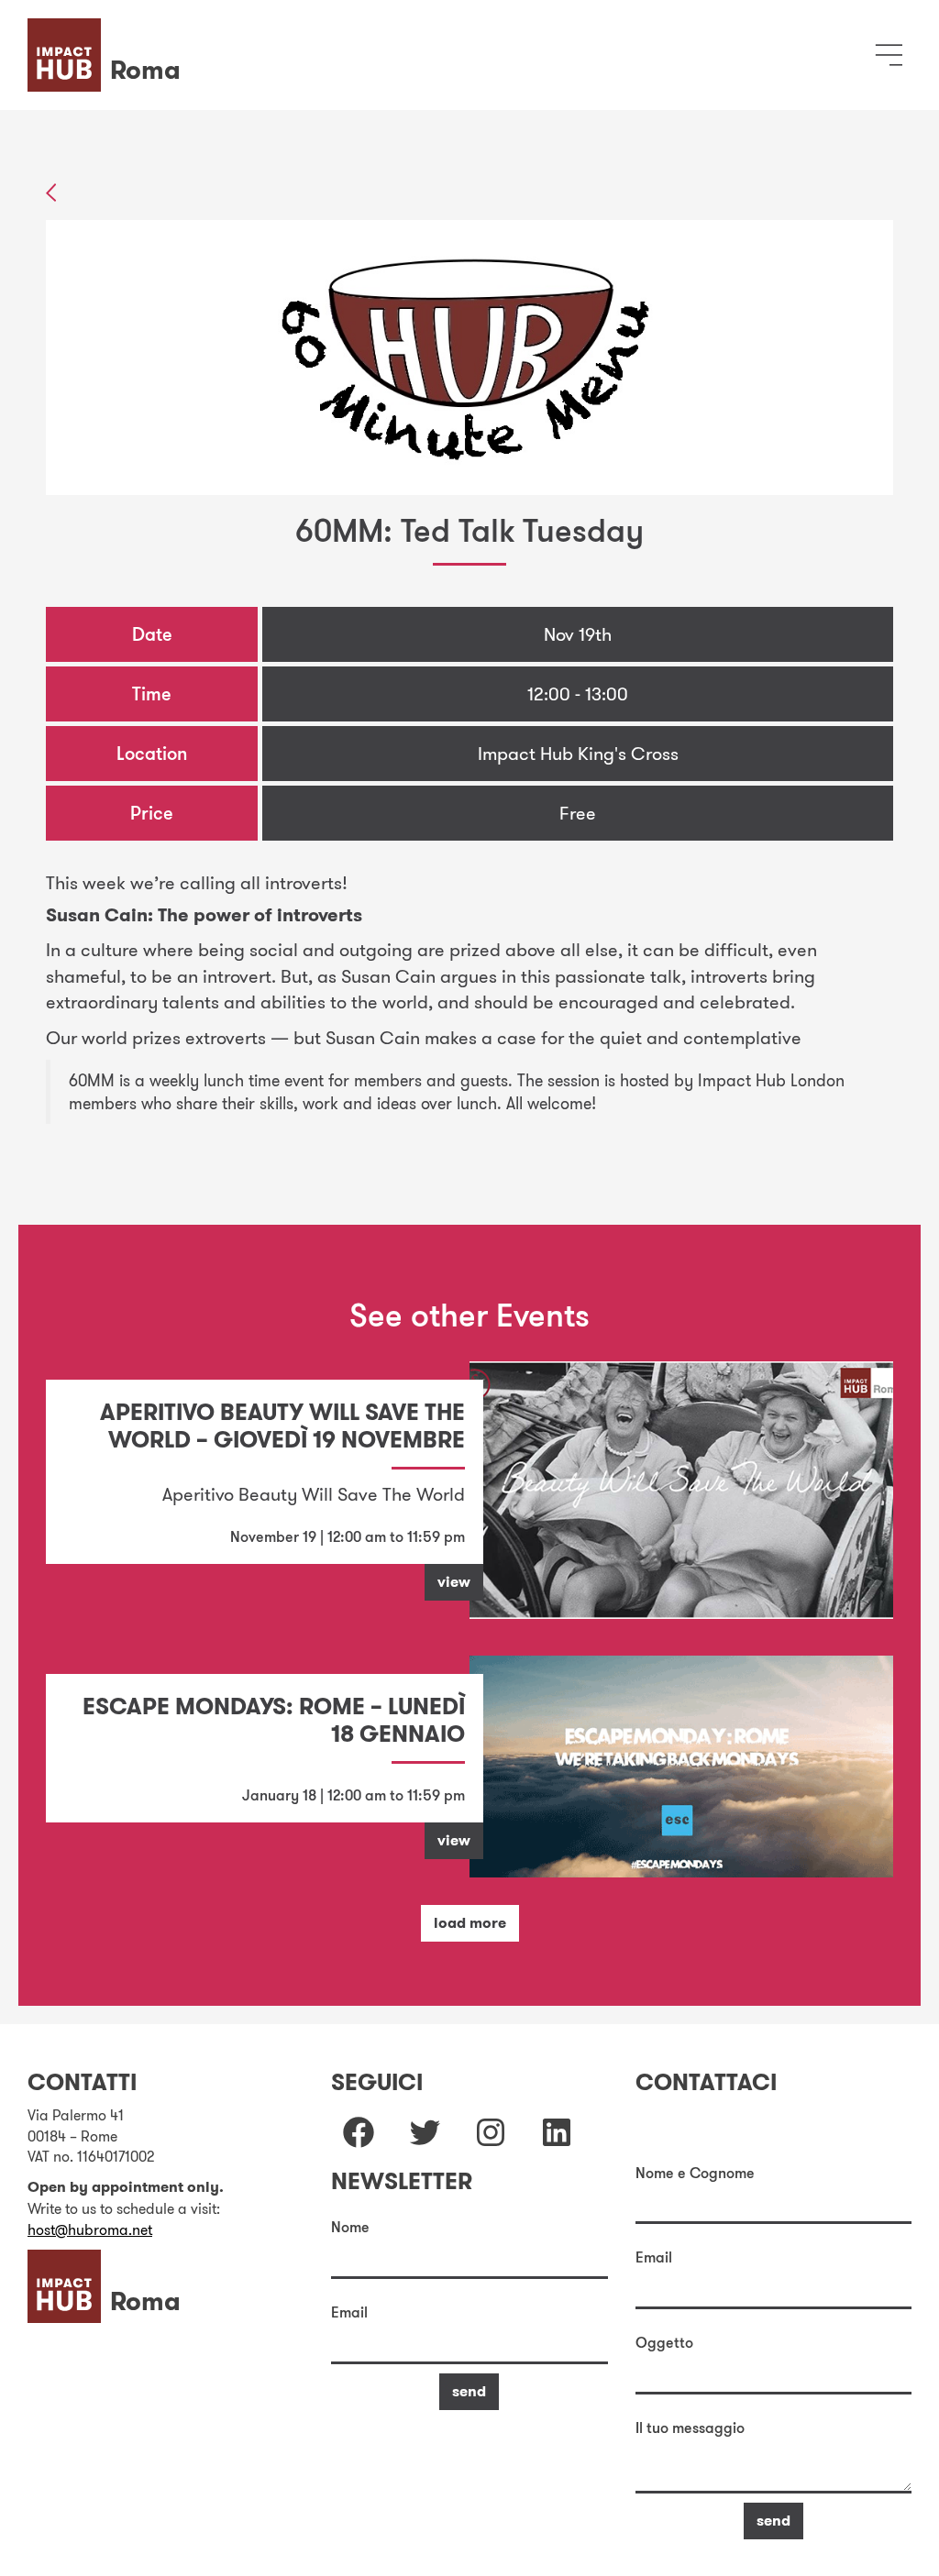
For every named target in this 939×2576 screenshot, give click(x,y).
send (469, 2391)
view (454, 1582)
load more (470, 1923)
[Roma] (109, 31)
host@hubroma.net (90, 2229)
